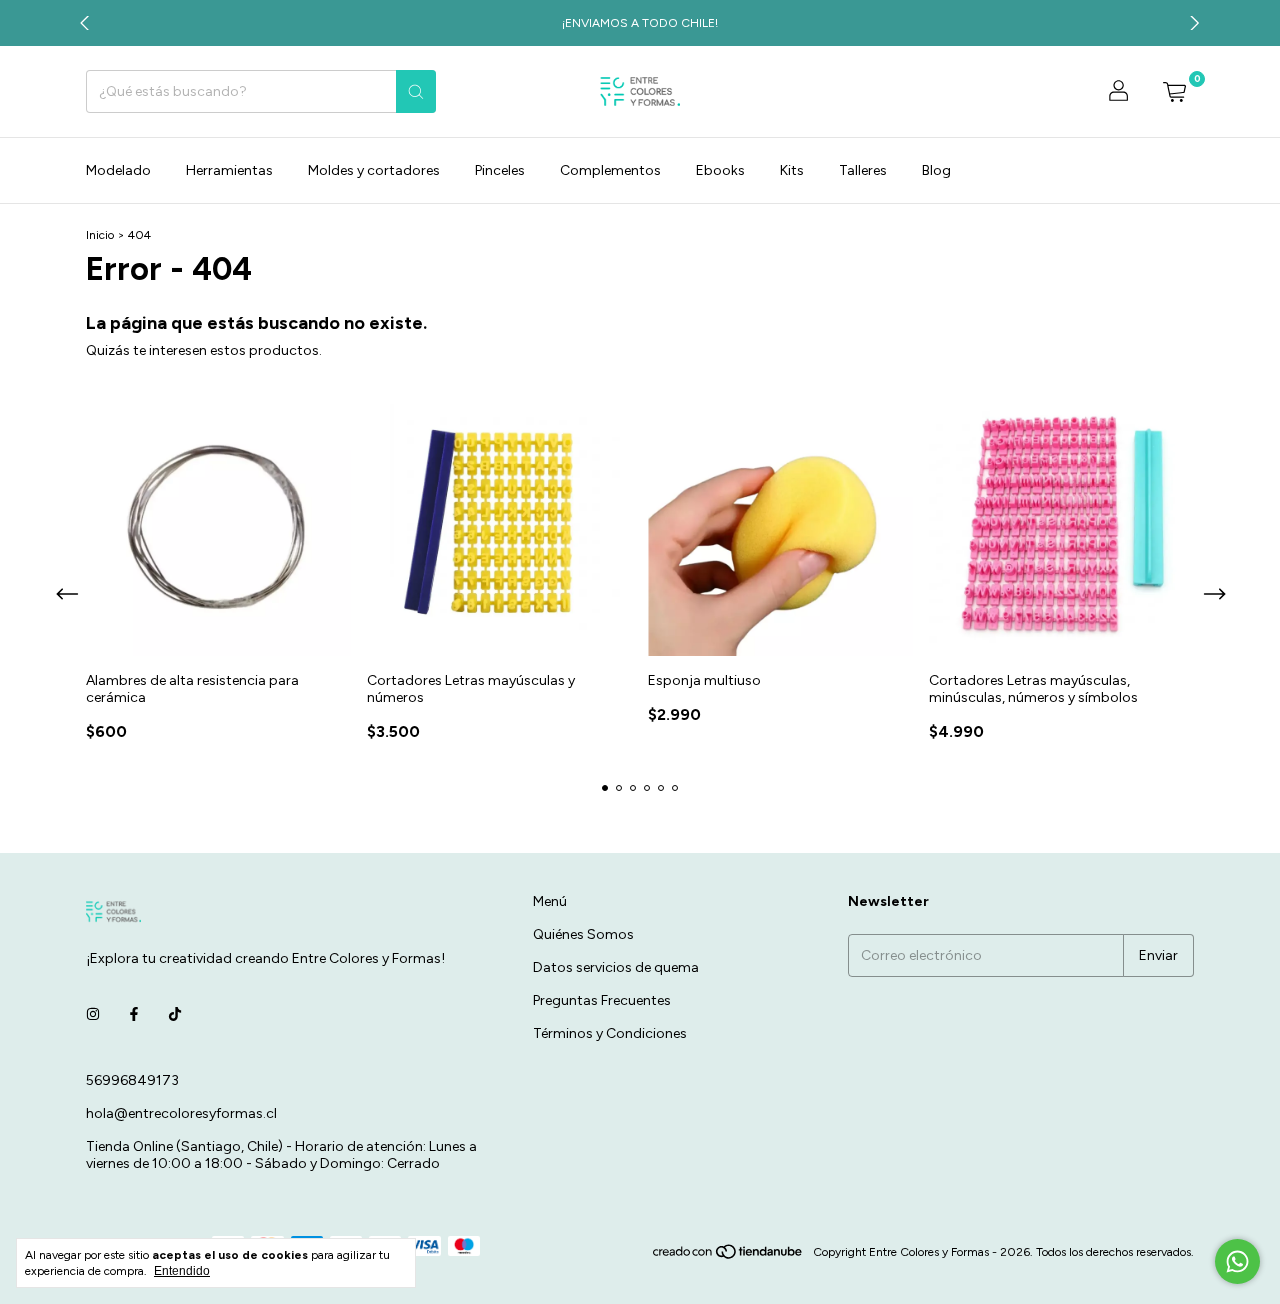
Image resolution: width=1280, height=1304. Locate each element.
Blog (936, 170)
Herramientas (229, 170)
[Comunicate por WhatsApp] (1237, 1261)
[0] (1174, 92)
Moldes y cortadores (374, 170)
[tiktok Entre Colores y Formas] (175, 1015)
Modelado (118, 170)
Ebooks (720, 170)
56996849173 (132, 1080)
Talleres (863, 170)
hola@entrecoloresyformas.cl (181, 1113)
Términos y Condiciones (610, 1033)
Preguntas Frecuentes (602, 1000)
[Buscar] (416, 91)
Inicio (100, 235)
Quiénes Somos (583, 934)
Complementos (610, 170)
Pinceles (500, 170)
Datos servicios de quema (616, 967)
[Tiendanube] (728, 1257)
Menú (550, 901)
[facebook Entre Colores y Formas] (134, 1015)
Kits (792, 170)
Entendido (182, 1271)
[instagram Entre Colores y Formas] (93, 1015)
